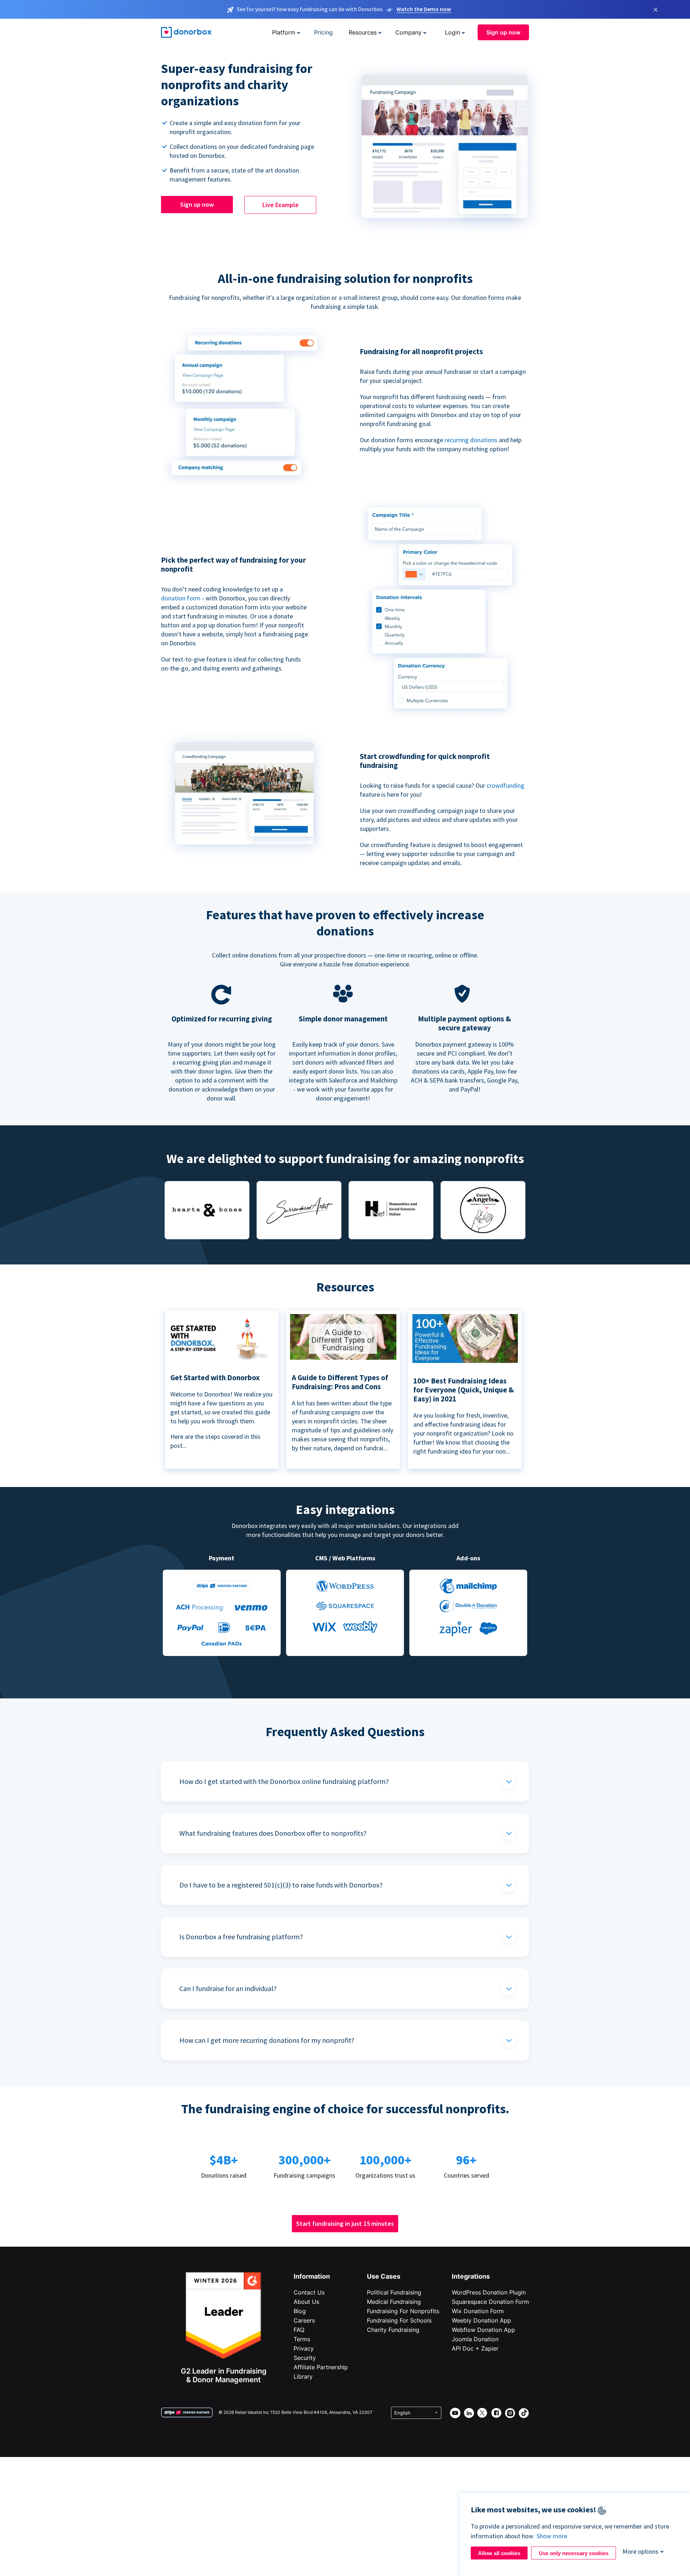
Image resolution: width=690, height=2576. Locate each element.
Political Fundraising (394, 2292)
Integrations (471, 2276)
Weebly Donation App (481, 2320)
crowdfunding (505, 785)
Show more (552, 2536)
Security (305, 2358)
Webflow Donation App (483, 2330)
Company (408, 32)
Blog (300, 2311)
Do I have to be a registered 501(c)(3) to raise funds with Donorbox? (281, 1885)
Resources (363, 32)
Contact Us (309, 2292)
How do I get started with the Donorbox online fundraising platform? (284, 1781)
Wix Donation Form (478, 2311)
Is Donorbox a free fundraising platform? (241, 1937)
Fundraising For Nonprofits (403, 2311)
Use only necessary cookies (574, 2553)
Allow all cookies (499, 2553)
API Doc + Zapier (475, 2348)
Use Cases (384, 2276)
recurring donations (472, 440)
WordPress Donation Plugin (489, 2292)
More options (640, 2551)
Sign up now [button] (503, 32)
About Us (306, 2302)
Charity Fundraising (393, 2330)
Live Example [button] (280, 205)
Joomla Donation (475, 2339)
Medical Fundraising (394, 2302)
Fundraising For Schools (399, 2320)
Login (452, 32)
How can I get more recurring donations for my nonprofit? (267, 2040)
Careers (304, 2320)
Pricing (323, 32)
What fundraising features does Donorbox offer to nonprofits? (273, 1833)
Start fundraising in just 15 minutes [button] (345, 2223)
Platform (284, 32)
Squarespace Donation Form (490, 2302)
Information (312, 2276)
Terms (302, 2339)
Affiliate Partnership (321, 2367)
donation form (181, 598)
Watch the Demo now (424, 9)
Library (303, 2376)
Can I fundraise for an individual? (228, 1988)
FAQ (299, 2330)
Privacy (304, 2348)
